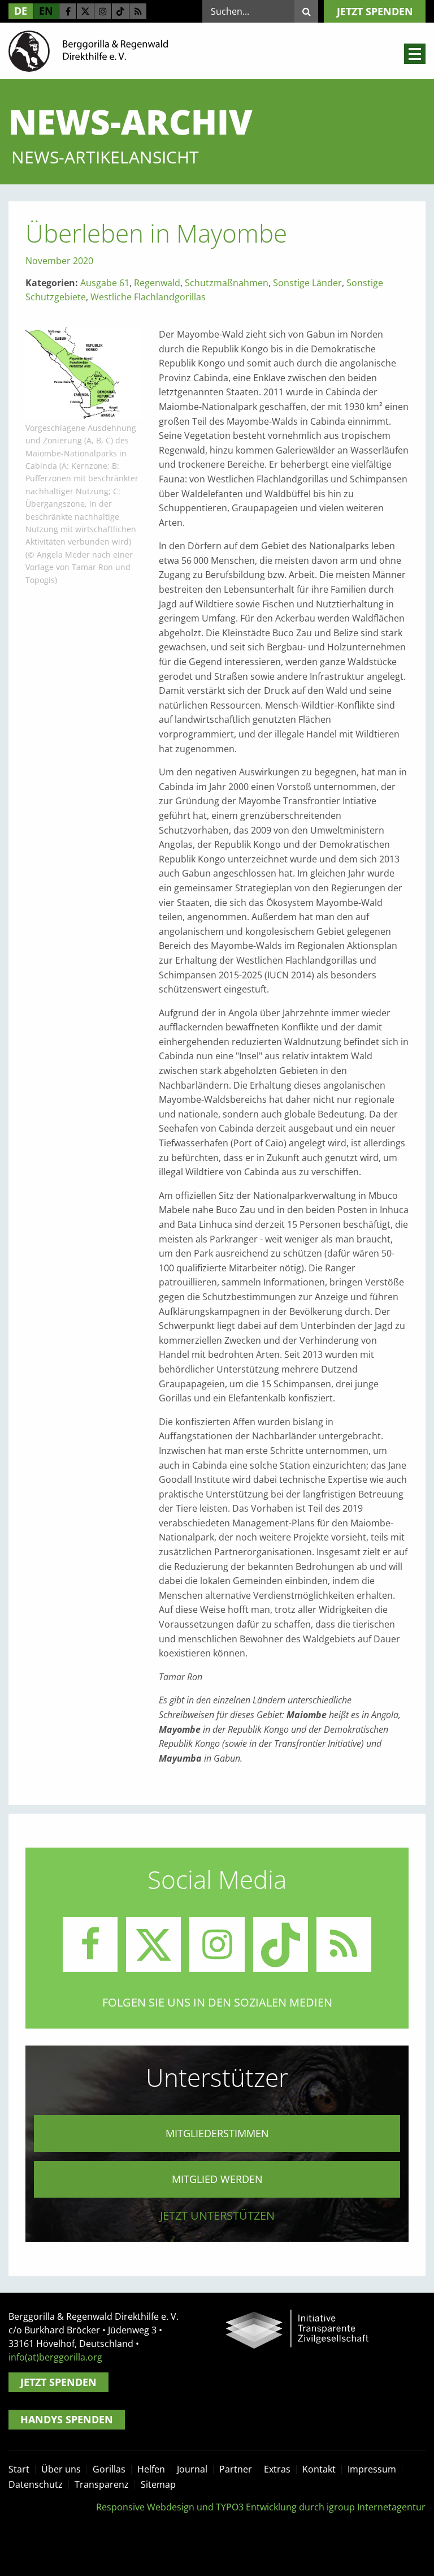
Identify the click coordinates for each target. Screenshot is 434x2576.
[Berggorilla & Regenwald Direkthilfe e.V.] (88, 50)
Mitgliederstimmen (217, 2133)
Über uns (61, 2469)
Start (19, 2469)
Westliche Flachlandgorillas (148, 297)
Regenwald (157, 283)
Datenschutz (36, 2484)
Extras (277, 2469)
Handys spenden (67, 2419)
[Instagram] (103, 11)
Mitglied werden (217, 2179)
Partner (236, 2469)
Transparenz (102, 2484)
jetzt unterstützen (217, 2215)
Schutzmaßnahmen (227, 283)
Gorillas (109, 2469)
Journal (192, 2469)
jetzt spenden (375, 11)
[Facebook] (68, 11)
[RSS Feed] (138, 11)
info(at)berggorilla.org (55, 2357)
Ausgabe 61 (105, 283)
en (46, 11)
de (21, 11)
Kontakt (319, 2469)
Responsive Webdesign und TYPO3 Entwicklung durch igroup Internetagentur (261, 2507)
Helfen (151, 2469)
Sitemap (158, 2484)
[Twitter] (85, 11)
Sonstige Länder (307, 283)
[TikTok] (120, 11)
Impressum (372, 2469)
